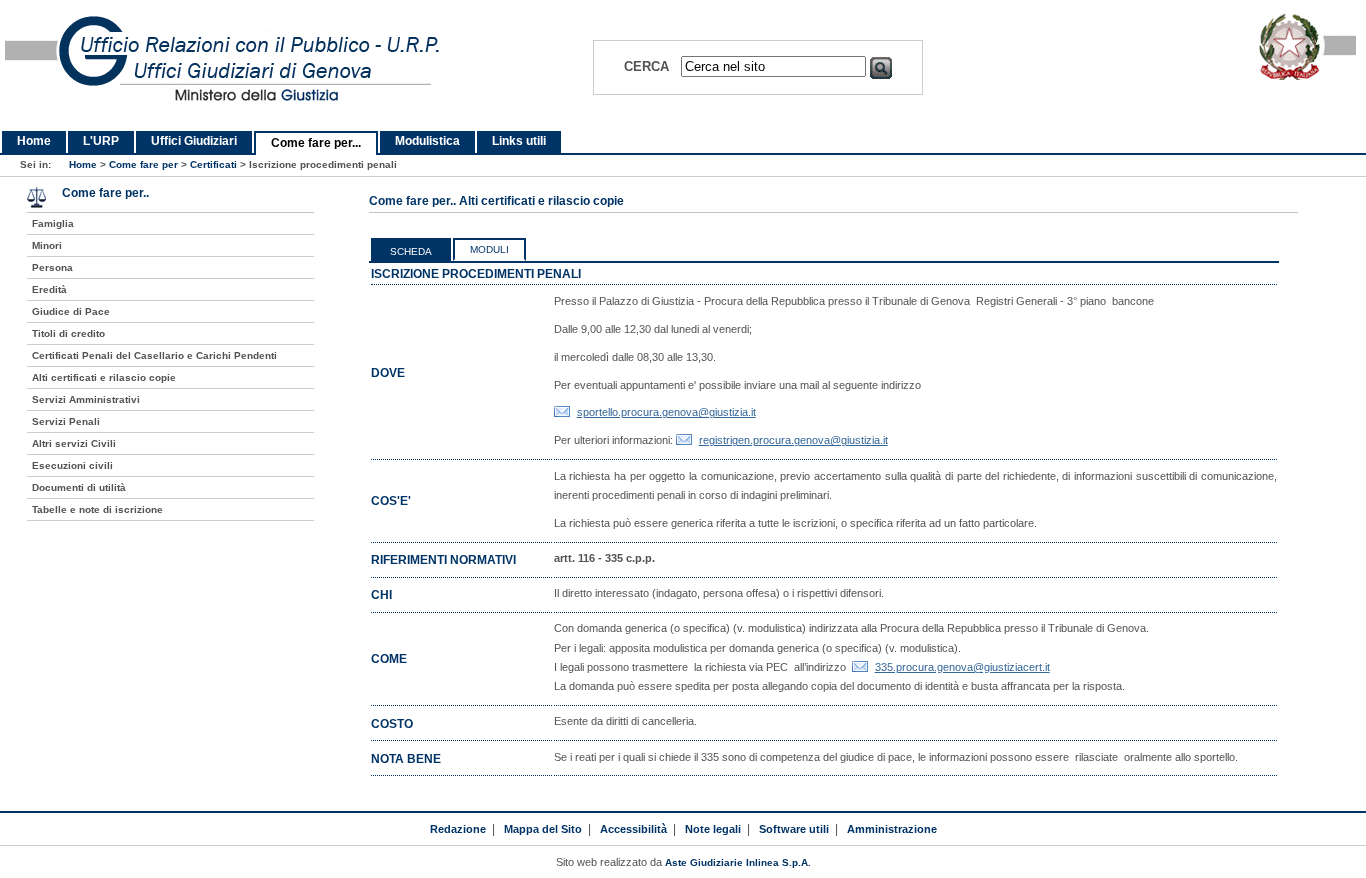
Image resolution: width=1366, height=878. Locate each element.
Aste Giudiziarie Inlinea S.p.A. (738, 862)
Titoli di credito (68, 333)
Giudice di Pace (71, 311)
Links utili (519, 141)
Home (34, 141)
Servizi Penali (66, 421)
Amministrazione (892, 829)
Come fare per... (316, 143)
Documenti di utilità (79, 487)
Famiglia (53, 223)
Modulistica (427, 141)
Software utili (794, 829)
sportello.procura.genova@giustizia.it (666, 412)
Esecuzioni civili (72, 465)
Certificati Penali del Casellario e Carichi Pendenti (154, 355)
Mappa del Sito (543, 829)
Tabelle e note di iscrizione (97, 509)
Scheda (411, 251)
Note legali (713, 829)
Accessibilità (633, 829)
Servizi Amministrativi (86, 399)
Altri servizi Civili (74, 443)
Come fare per (143, 164)
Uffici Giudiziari (194, 141)
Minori (47, 245)
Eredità (49, 289)
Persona (52, 267)
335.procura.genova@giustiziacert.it (962, 667)
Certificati (213, 164)
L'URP (101, 141)
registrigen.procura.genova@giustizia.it (793, 440)
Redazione (458, 829)
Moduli (489, 249)
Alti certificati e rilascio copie (104, 377)
